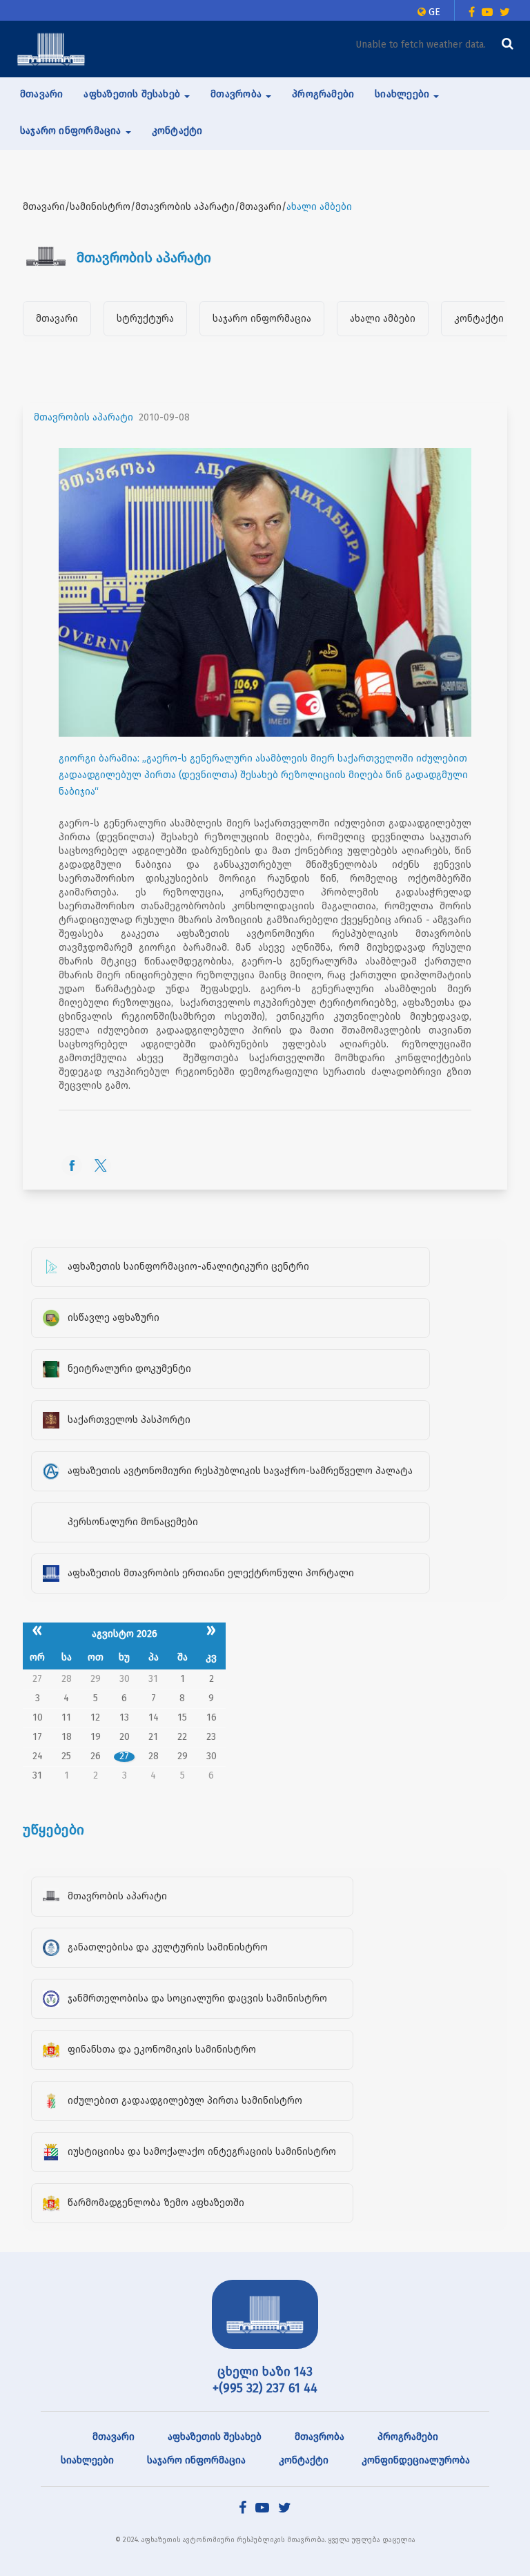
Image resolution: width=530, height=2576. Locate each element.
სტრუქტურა (145, 319)
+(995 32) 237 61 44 (265, 2388)
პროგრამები (323, 94)
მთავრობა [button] (237, 94)
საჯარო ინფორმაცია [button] (72, 131)
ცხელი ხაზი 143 (265, 2372)
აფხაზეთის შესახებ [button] (133, 94)
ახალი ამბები (383, 319)
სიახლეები (87, 2460)
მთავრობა (320, 2437)
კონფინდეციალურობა (416, 2460)
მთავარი (41, 94)
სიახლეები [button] (403, 94)
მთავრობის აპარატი (84, 417)
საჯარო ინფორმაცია (262, 319)
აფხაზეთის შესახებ (215, 2437)
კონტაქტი (177, 131)
